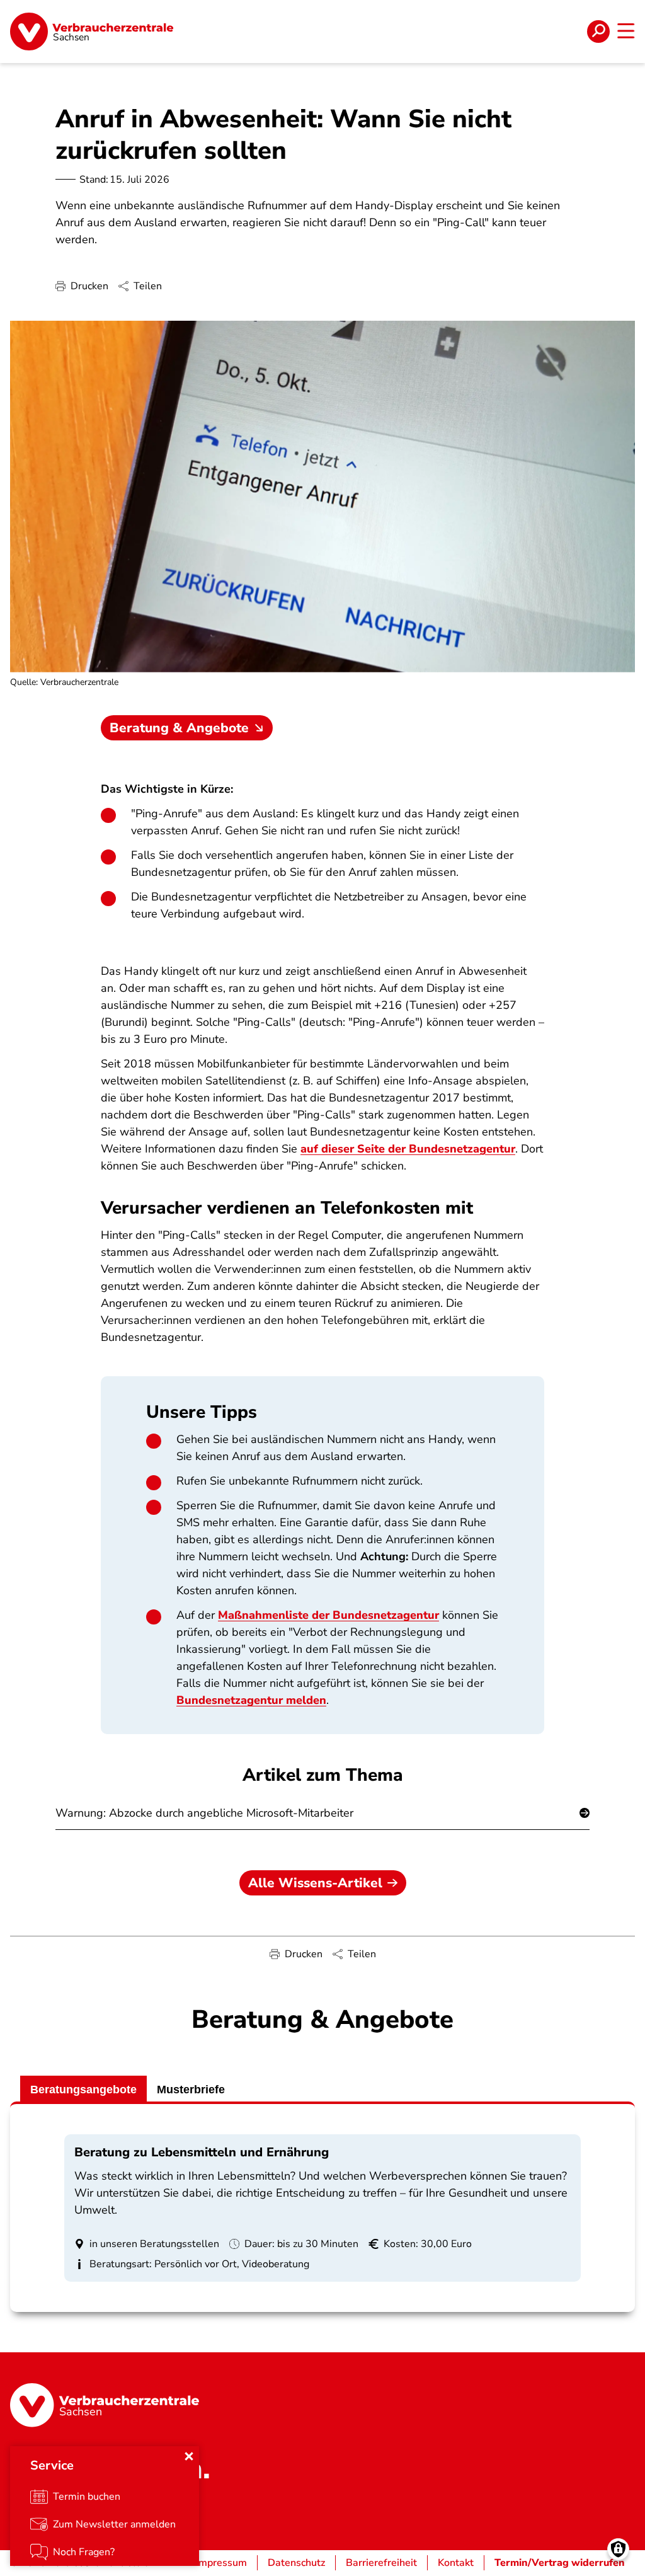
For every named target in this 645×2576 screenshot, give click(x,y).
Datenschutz (296, 2563)
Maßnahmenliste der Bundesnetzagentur (328, 1615)
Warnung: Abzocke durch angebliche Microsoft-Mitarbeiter (204, 1813)
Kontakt (456, 2563)
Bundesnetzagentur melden (251, 1700)
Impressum (221, 2563)
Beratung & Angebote (179, 728)
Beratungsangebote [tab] (83, 2090)
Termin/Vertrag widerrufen (560, 2563)
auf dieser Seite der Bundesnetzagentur (408, 1149)
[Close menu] (189, 2456)
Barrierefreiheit (381, 2563)
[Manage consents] (618, 2549)
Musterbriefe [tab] (191, 2090)
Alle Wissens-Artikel (315, 1883)
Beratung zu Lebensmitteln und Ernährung (202, 2152)
